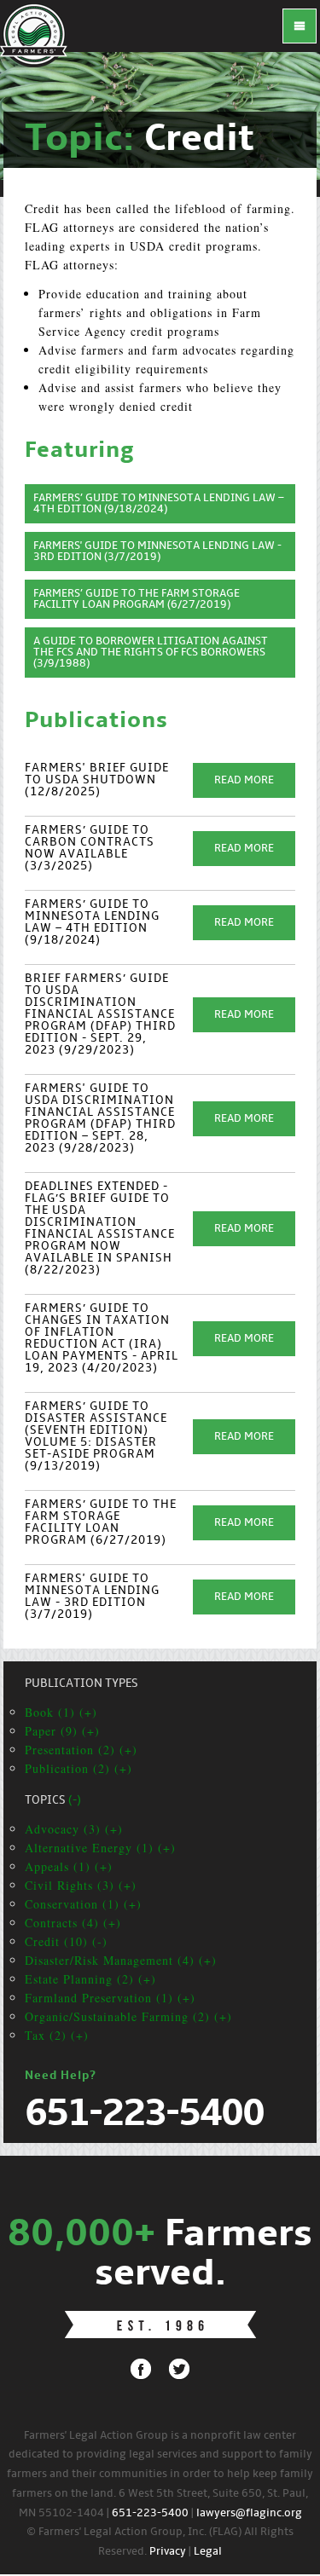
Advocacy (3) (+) (74, 1829)
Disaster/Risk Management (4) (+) (121, 1960)
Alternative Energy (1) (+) (100, 1848)
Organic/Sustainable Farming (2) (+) (128, 2016)
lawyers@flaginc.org (249, 2513)
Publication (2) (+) (79, 1768)
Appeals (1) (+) (69, 1866)
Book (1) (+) (61, 1712)
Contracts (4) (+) (73, 1923)
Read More (244, 780)
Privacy (168, 2552)
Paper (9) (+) (62, 1731)
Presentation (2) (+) (81, 1750)
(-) (75, 1801)
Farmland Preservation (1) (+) (110, 1998)
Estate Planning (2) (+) (90, 1979)
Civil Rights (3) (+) (81, 1885)
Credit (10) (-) (66, 1941)
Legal (208, 2552)
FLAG (34, 34)
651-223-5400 (150, 2513)
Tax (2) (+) (57, 2035)
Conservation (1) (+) (83, 1904)
